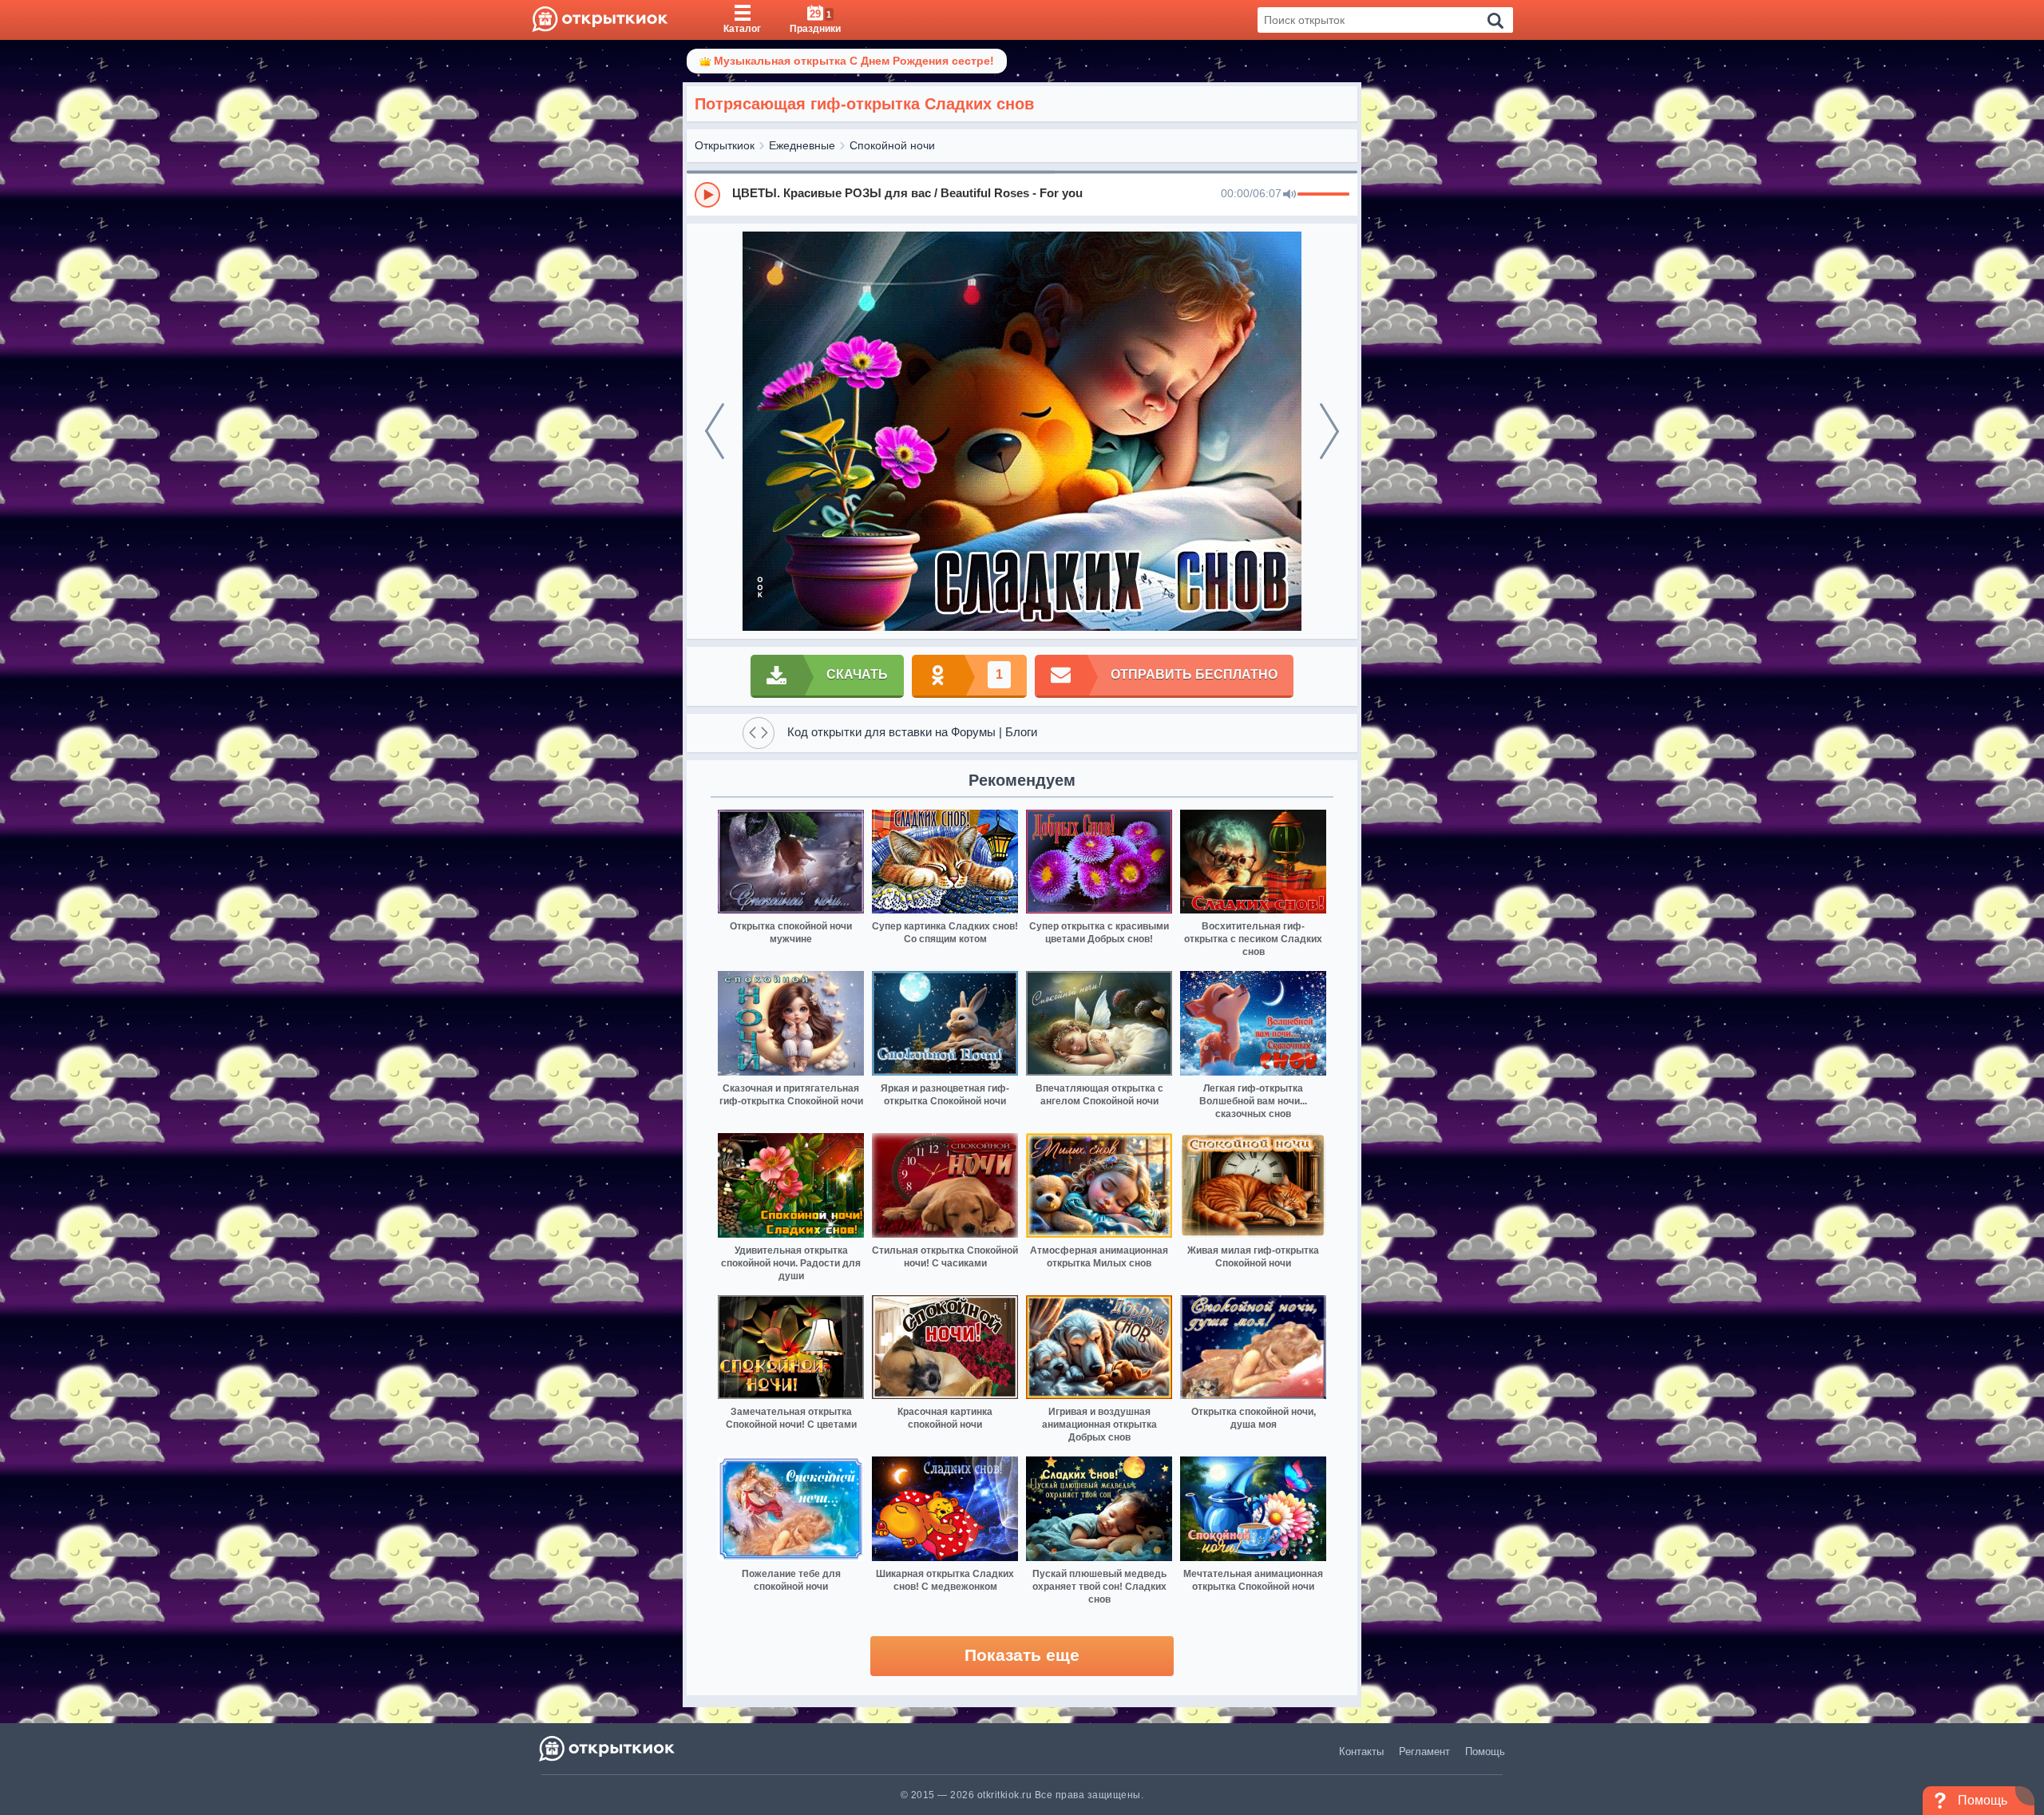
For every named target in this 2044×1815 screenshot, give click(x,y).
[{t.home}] (608, 1748)
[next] (1329, 431)
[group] (1022, 194)
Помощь (1485, 1752)
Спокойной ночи (892, 145)
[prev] (715, 431)
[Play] (707, 195)
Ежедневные (802, 145)
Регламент (1424, 1752)
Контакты (1361, 1752)
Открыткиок (725, 145)
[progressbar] (1323, 195)
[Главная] (600, 20)
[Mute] (1289, 195)
